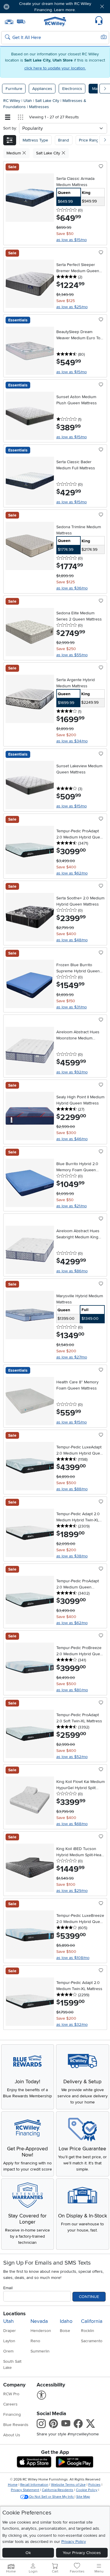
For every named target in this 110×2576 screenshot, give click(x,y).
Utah (28, 101)
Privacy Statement (25, 2490)
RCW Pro (11, 2394)
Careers (10, 2404)
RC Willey (12, 101)
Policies (94, 2485)
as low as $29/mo (72, 1891)
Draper (10, 2331)
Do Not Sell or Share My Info (51, 2497)
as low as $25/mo (72, 307)
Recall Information (34, 2485)
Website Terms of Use (68, 2485)
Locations (14, 2314)
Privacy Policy (74, 2542)
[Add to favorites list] (101, 167)
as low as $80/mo (72, 1690)
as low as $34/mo (72, 741)
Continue (89, 2297)
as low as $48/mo (72, 940)
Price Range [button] (90, 140)
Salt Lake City (48, 101)
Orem (8, 2351)
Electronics (72, 89)
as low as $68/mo (72, 1824)
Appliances (42, 89)
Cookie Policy (87, 2490)
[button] (23, 7)
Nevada (39, 2321)
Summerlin (40, 2351)
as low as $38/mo (72, 1556)
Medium (14, 153)
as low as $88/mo (72, 1489)
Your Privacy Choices (82, 2553)
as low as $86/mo (72, 1271)
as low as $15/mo (72, 240)
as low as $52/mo (72, 1757)
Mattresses (39, 107)
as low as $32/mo (72, 2025)
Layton (9, 2341)
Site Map (83, 2497)
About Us (12, 2435)
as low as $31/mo (72, 1007)
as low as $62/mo (72, 873)
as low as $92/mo (72, 1072)
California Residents (58, 2490)
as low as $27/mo (72, 1357)
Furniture (14, 89)
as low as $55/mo (72, 655)
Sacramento (92, 2341)
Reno (35, 2341)
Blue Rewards (16, 2425)
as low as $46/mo (72, 1139)
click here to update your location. (55, 68)
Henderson (41, 2331)
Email (8, 2288)
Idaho (66, 2321)
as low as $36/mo (72, 588)
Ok (28, 2553)
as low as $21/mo (72, 1206)
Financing (12, 2414)
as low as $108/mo (73, 1958)
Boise (65, 2331)
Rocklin (88, 2331)
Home (13, 2485)
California (92, 2321)
